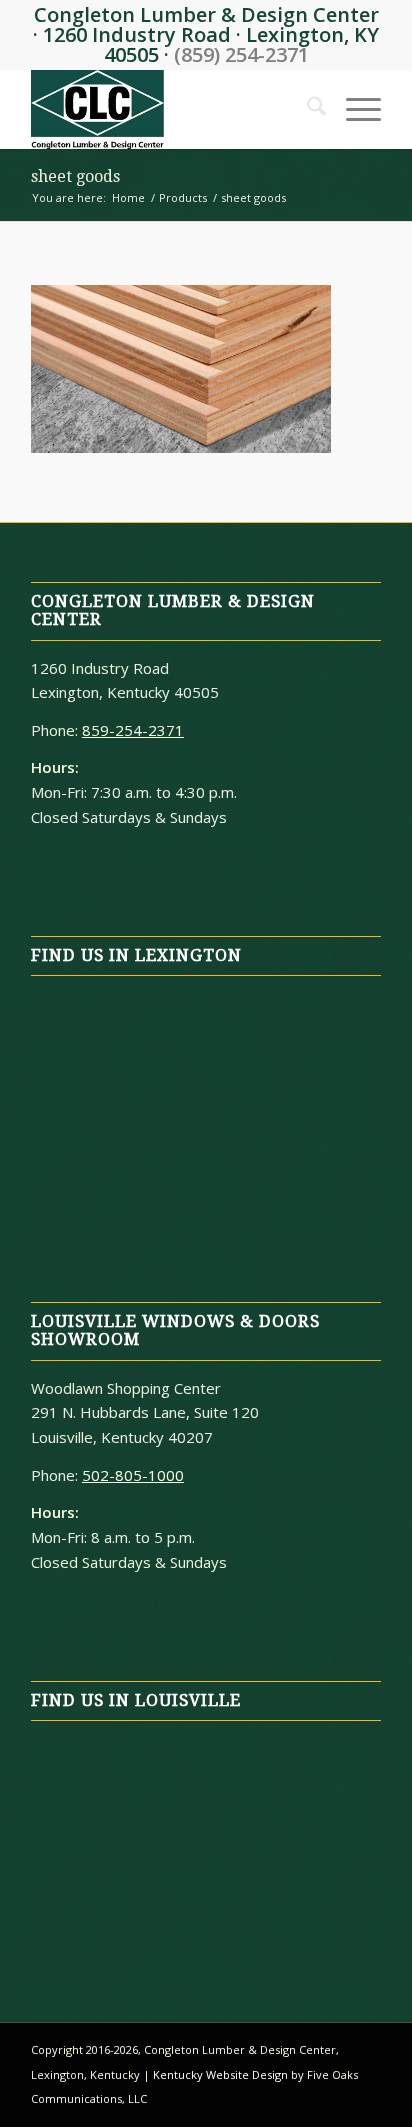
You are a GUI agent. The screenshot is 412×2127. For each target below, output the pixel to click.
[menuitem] (306, 109)
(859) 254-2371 (241, 54)
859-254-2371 (133, 730)
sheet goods (75, 176)
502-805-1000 (133, 1475)
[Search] (306, 109)
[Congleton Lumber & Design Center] (171, 109)
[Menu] (353, 109)
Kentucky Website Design (220, 2074)
